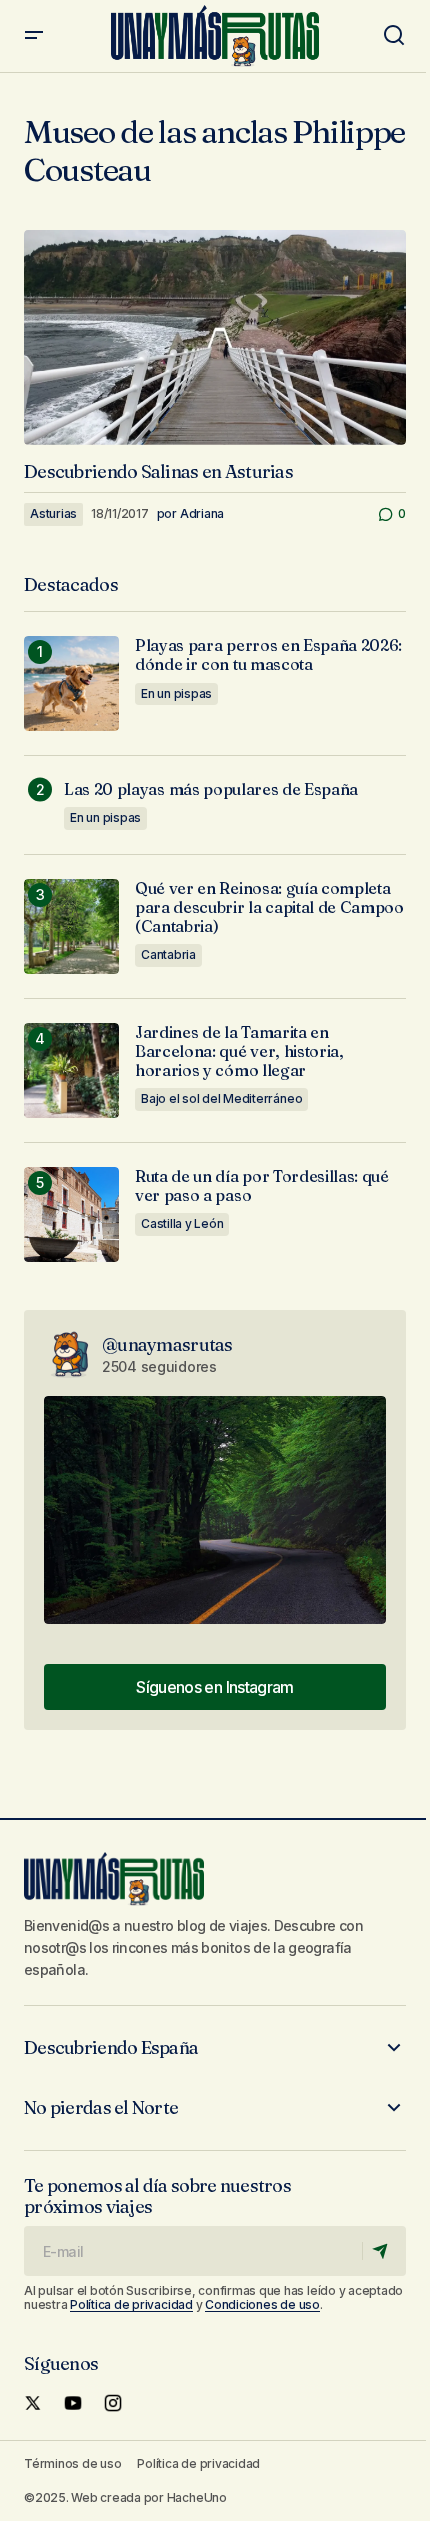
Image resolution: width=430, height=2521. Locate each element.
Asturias (53, 513)
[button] (34, 36)
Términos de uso (72, 2463)
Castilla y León (182, 1223)
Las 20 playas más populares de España (211, 789)
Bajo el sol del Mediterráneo (221, 1098)
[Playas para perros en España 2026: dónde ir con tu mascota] (71, 683)
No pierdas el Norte (101, 2108)
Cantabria (168, 954)
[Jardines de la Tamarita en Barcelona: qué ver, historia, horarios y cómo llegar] (71, 1070)
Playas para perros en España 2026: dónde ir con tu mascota (268, 655)
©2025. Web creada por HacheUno (125, 2497)
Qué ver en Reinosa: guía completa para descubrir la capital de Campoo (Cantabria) (269, 907)
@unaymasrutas (167, 1344)
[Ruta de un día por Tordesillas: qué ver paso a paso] (71, 1214)
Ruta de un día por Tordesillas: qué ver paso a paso (262, 1186)
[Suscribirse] (383, 2251)
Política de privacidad (131, 2304)
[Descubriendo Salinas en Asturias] (215, 337)
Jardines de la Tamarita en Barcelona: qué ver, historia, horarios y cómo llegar (239, 1051)
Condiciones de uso (262, 2304)
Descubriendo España (111, 2048)
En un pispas (176, 693)
